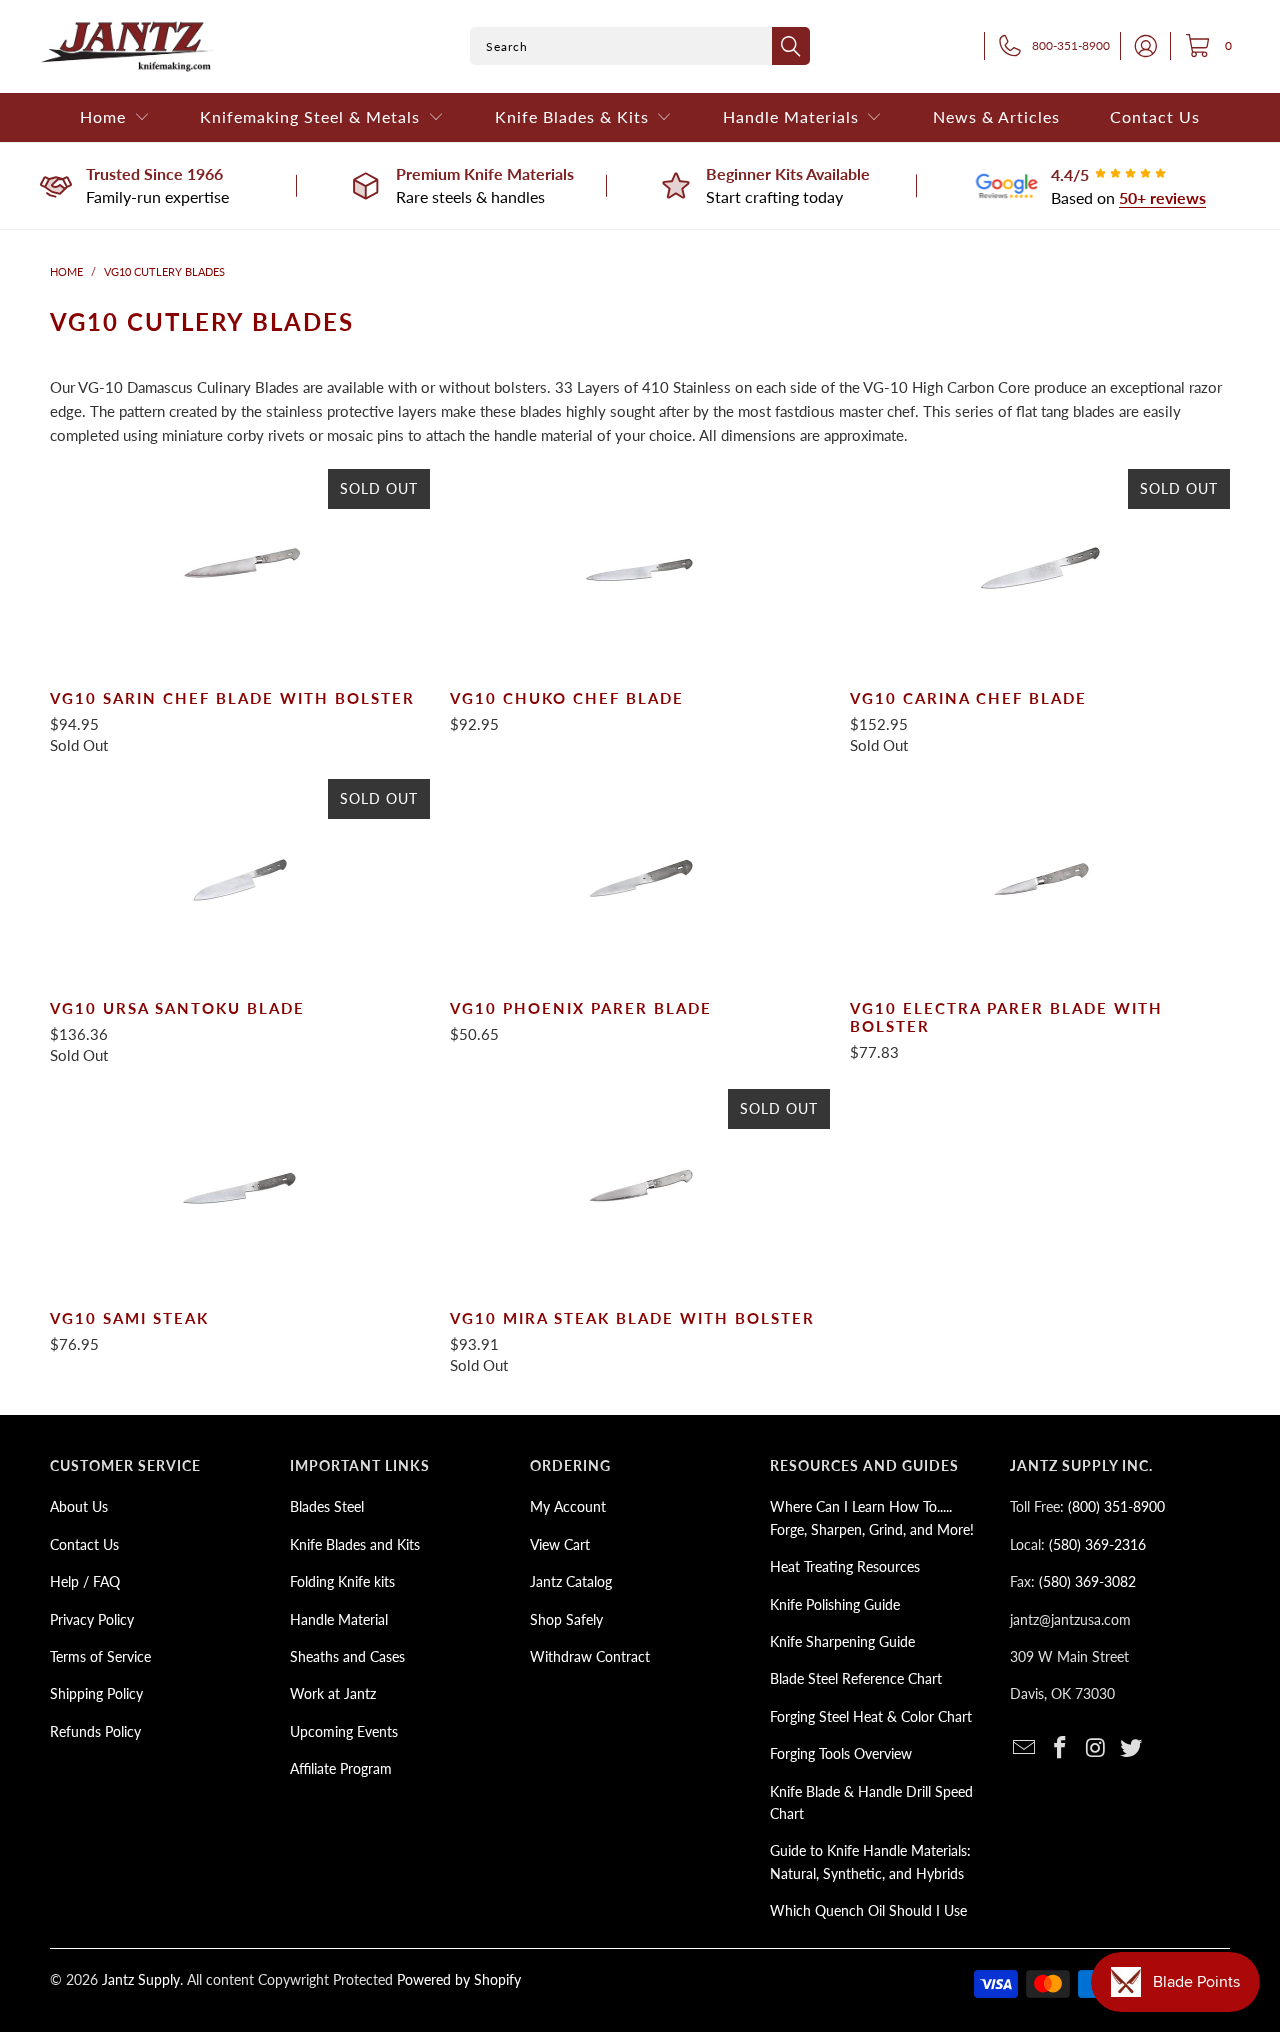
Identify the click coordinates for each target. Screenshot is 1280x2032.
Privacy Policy (92, 1619)
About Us (79, 1506)
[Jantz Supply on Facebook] (1061, 1748)
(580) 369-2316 (1097, 1544)
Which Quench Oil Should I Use (868, 1910)
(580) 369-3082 (1087, 1581)
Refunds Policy (95, 1731)
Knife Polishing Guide (835, 1604)
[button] (115, 117)
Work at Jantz (333, 1693)
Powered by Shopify (459, 1979)
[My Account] (1140, 46)
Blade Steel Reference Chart (856, 1678)
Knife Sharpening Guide (842, 1641)
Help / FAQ (85, 1581)
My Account (568, 1506)
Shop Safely (566, 1619)
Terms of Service (100, 1656)
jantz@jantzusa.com (1070, 1619)
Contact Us (84, 1544)
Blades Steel (327, 1506)
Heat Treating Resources (845, 1566)
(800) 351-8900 (1116, 1506)
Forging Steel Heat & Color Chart (871, 1716)
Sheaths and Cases (347, 1656)
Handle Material (339, 1619)
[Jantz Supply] (127, 46)
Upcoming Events (344, 1731)
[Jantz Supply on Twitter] (1132, 1748)
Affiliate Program (341, 1768)
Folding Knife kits (342, 1581)
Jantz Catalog (571, 1581)
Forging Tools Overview (841, 1753)
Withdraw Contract (590, 1656)
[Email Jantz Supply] (1025, 1748)
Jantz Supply (141, 1979)
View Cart (560, 1544)
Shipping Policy (96, 1693)
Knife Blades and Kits (355, 1544)
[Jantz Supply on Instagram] (1096, 1748)
